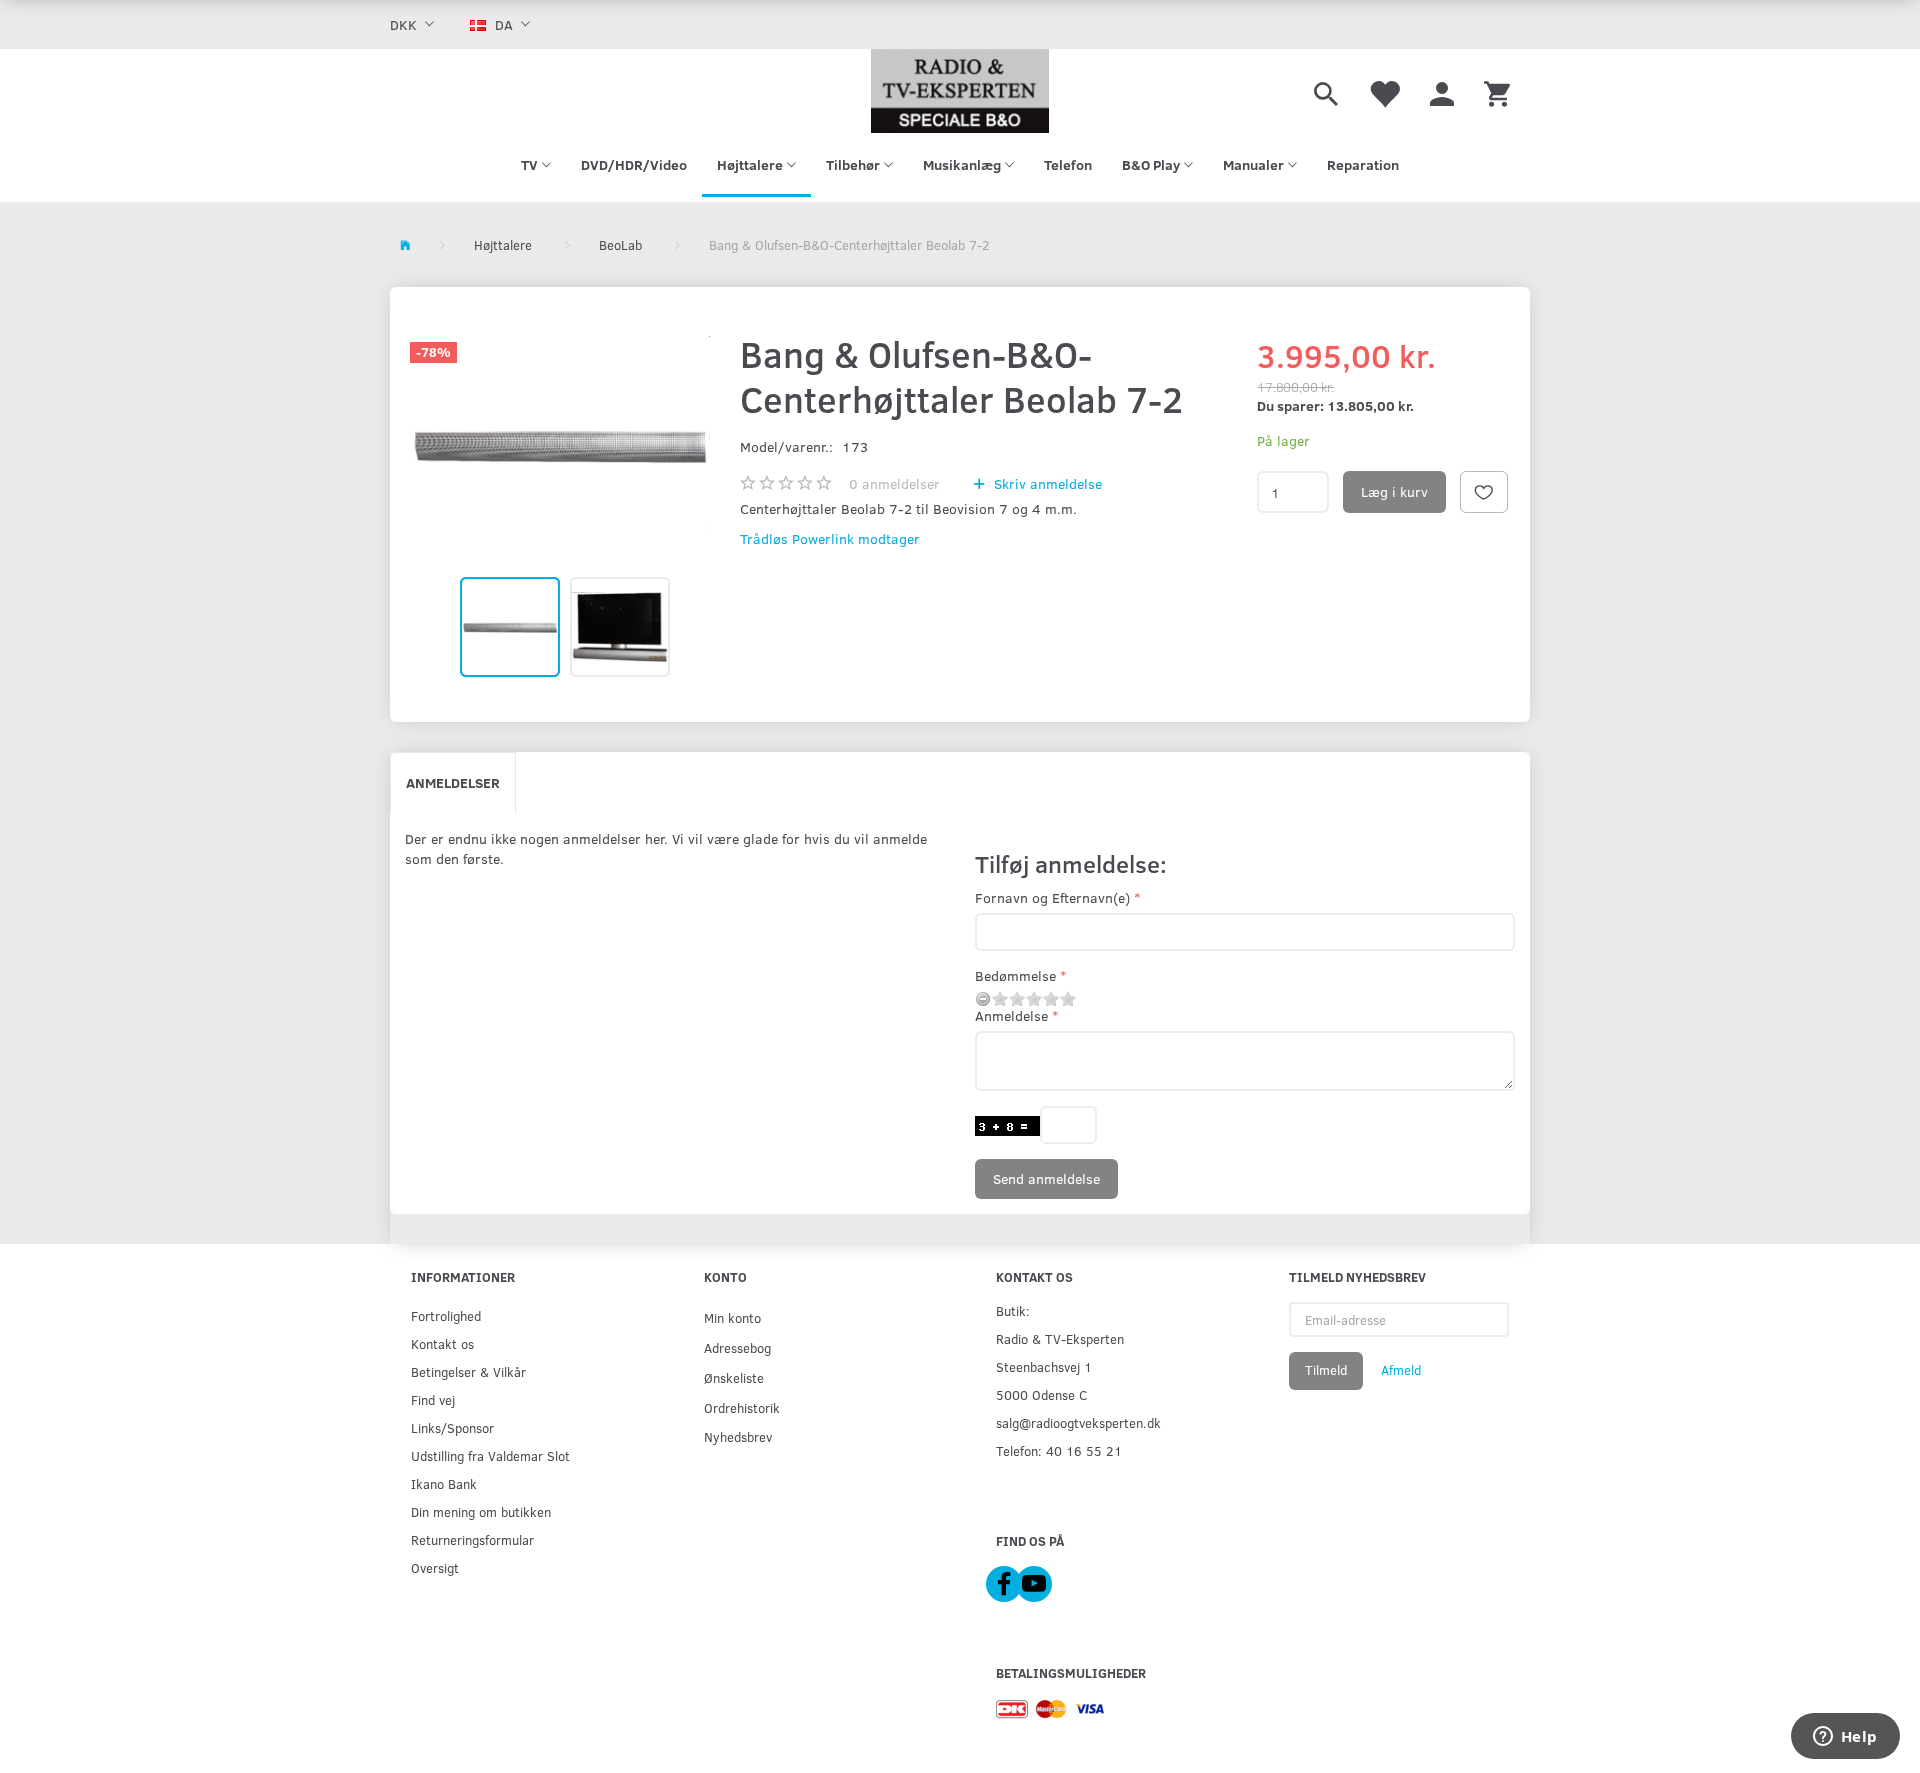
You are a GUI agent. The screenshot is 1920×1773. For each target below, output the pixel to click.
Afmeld (1401, 1370)
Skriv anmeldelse (1046, 483)
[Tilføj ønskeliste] (1484, 492)
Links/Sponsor (452, 1427)
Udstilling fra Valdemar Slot (490, 1455)
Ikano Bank (444, 1483)
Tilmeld (1326, 1370)
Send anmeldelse (1046, 1178)
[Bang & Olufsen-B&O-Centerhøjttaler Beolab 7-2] (560, 444)
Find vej (433, 1399)
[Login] (1442, 91)
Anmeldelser (453, 782)
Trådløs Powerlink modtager (830, 538)
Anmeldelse (1011, 1015)
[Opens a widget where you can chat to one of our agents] (1845, 1738)
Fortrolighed (446, 1315)
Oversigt (435, 1567)
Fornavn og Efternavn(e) (1052, 897)
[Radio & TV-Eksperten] (960, 91)
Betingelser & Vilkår (468, 1371)
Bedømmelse (1015, 975)
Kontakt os (442, 1343)
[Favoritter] (1384, 91)
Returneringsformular (472, 1539)
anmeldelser (894, 483)
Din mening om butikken (481, 1511)
